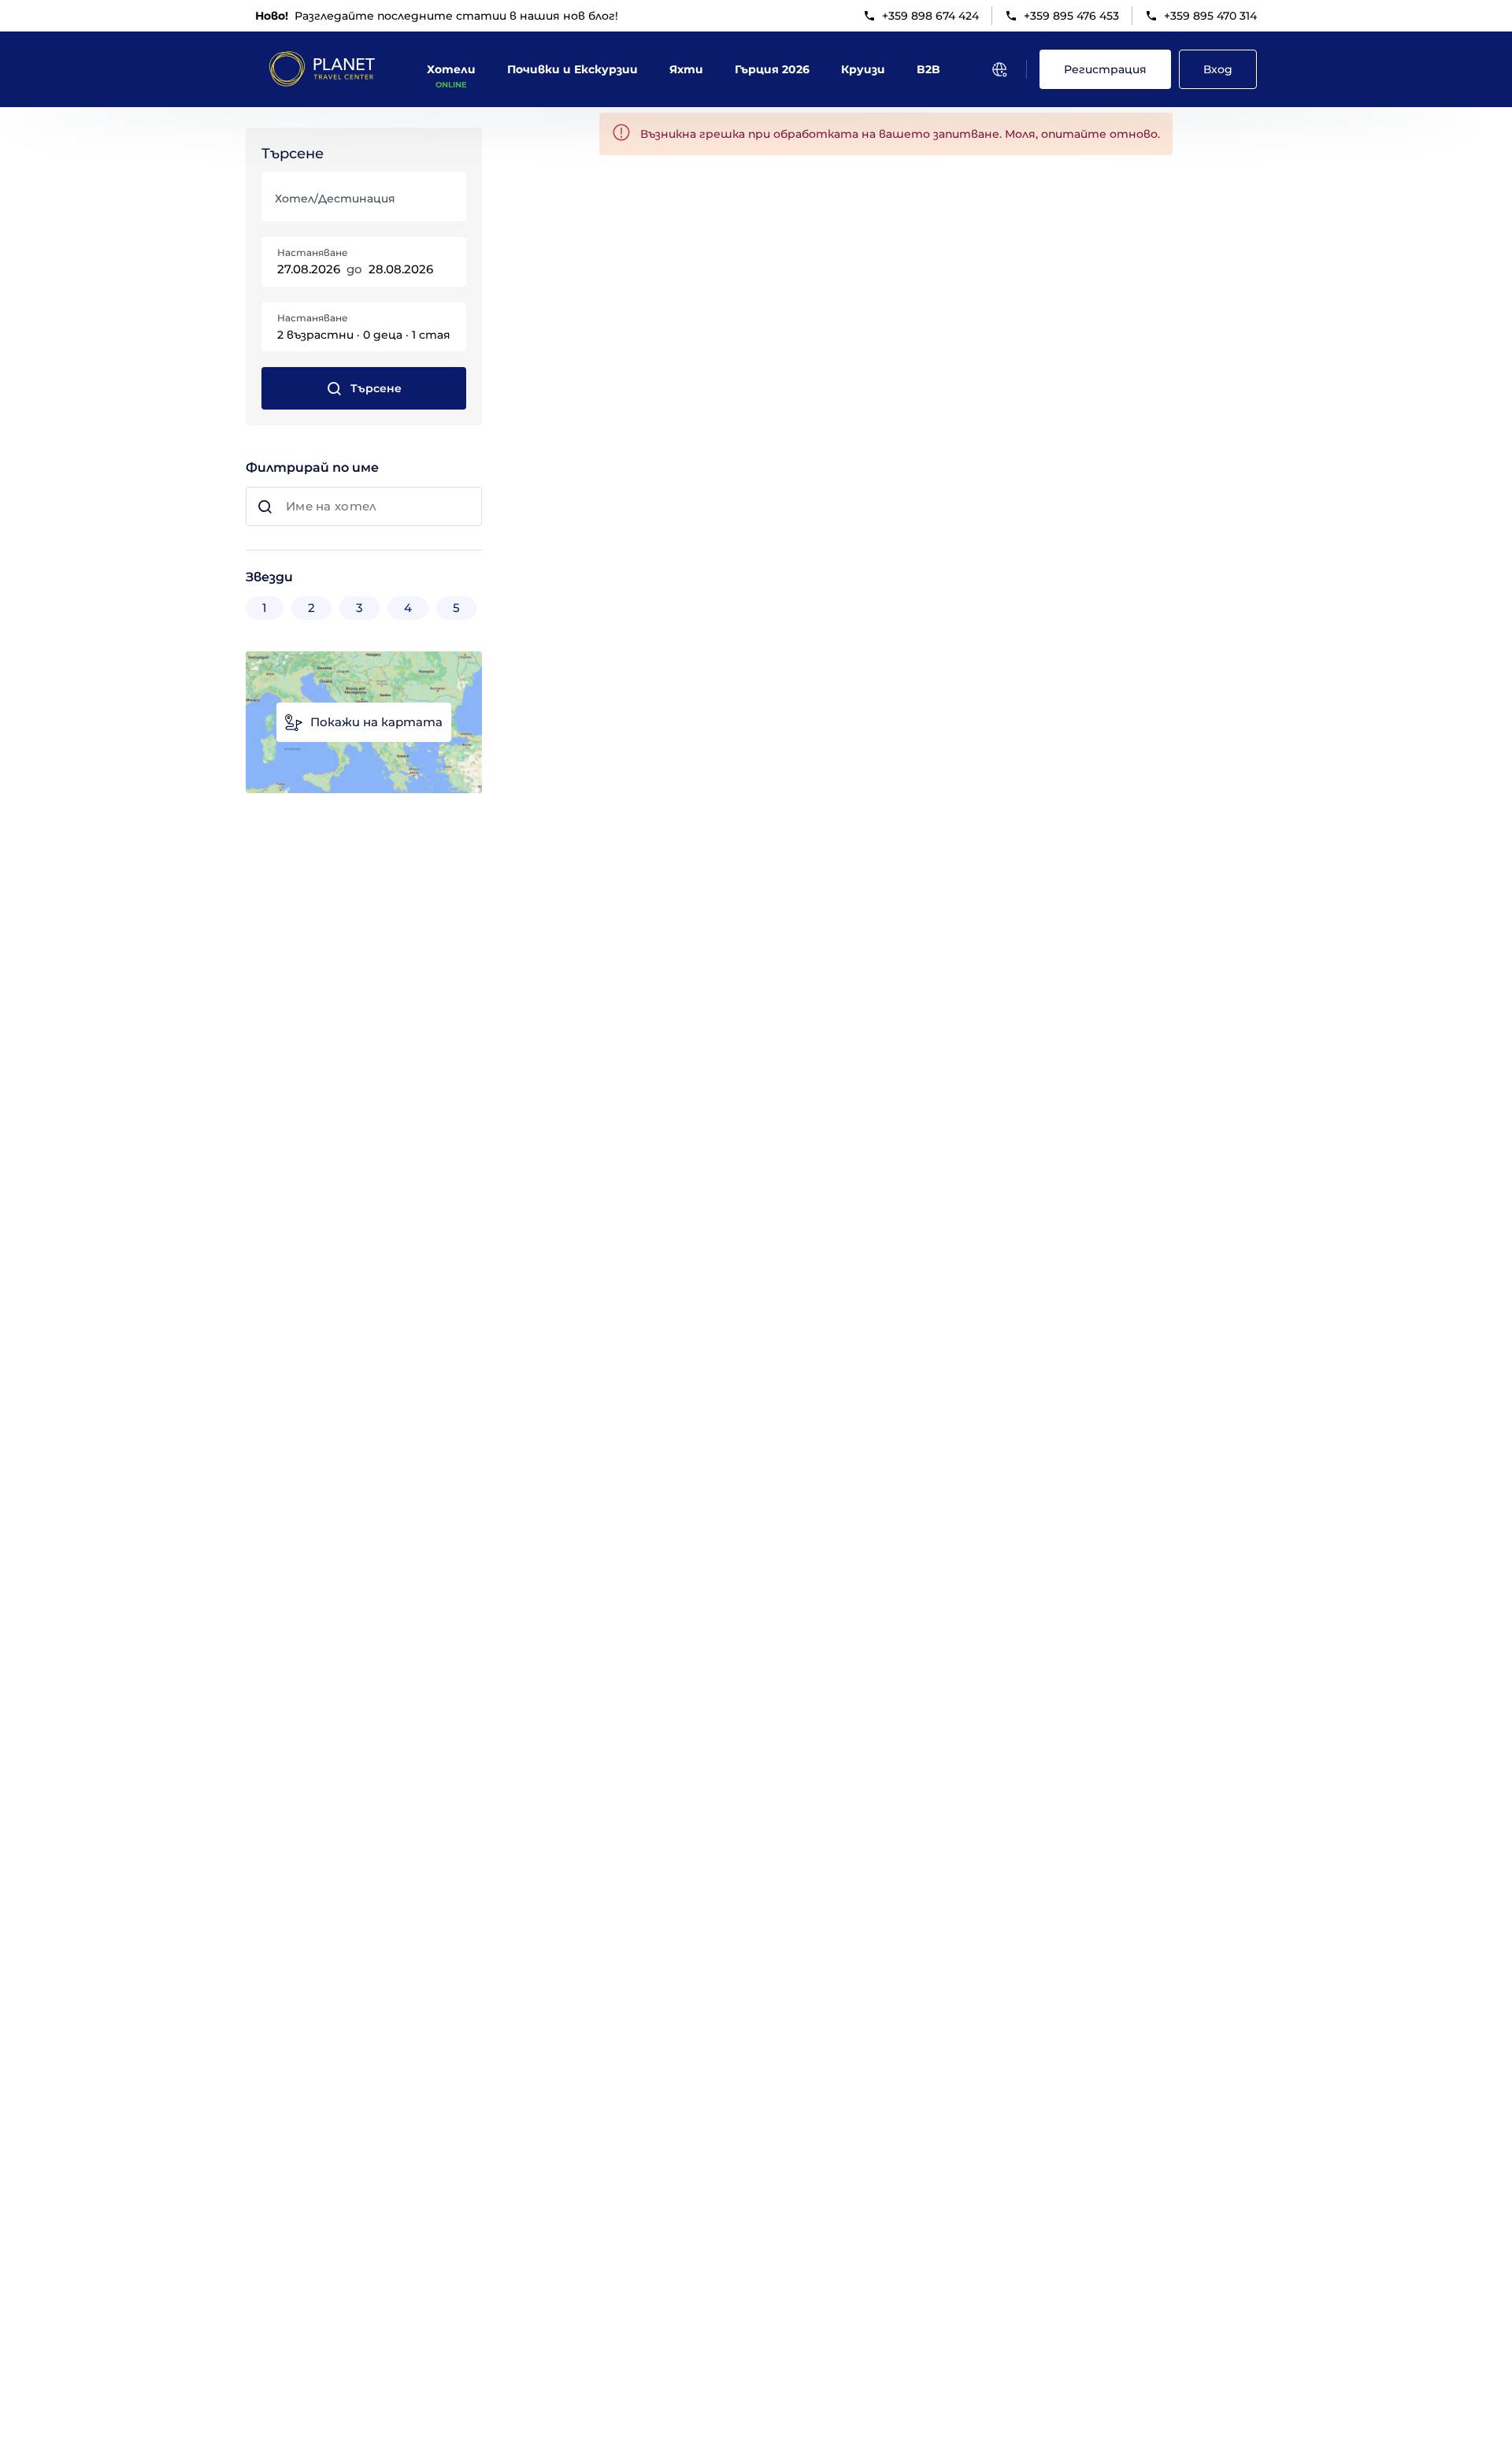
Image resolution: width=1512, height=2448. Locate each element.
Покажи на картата (376, 722)
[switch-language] (999, 69)
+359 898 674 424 (930, 16)
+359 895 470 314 (1210, 16)
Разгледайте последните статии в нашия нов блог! (437, 16)
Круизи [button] (863, 69)
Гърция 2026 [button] (772, 69)
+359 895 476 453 (1071, 16)
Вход (1218, 69)
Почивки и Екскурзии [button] (573, 69)
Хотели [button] (451, 69)
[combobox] (362, 204)
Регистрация (1105, 69)
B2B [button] (928, 69)
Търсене (376, 388)
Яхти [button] (686, 69)
